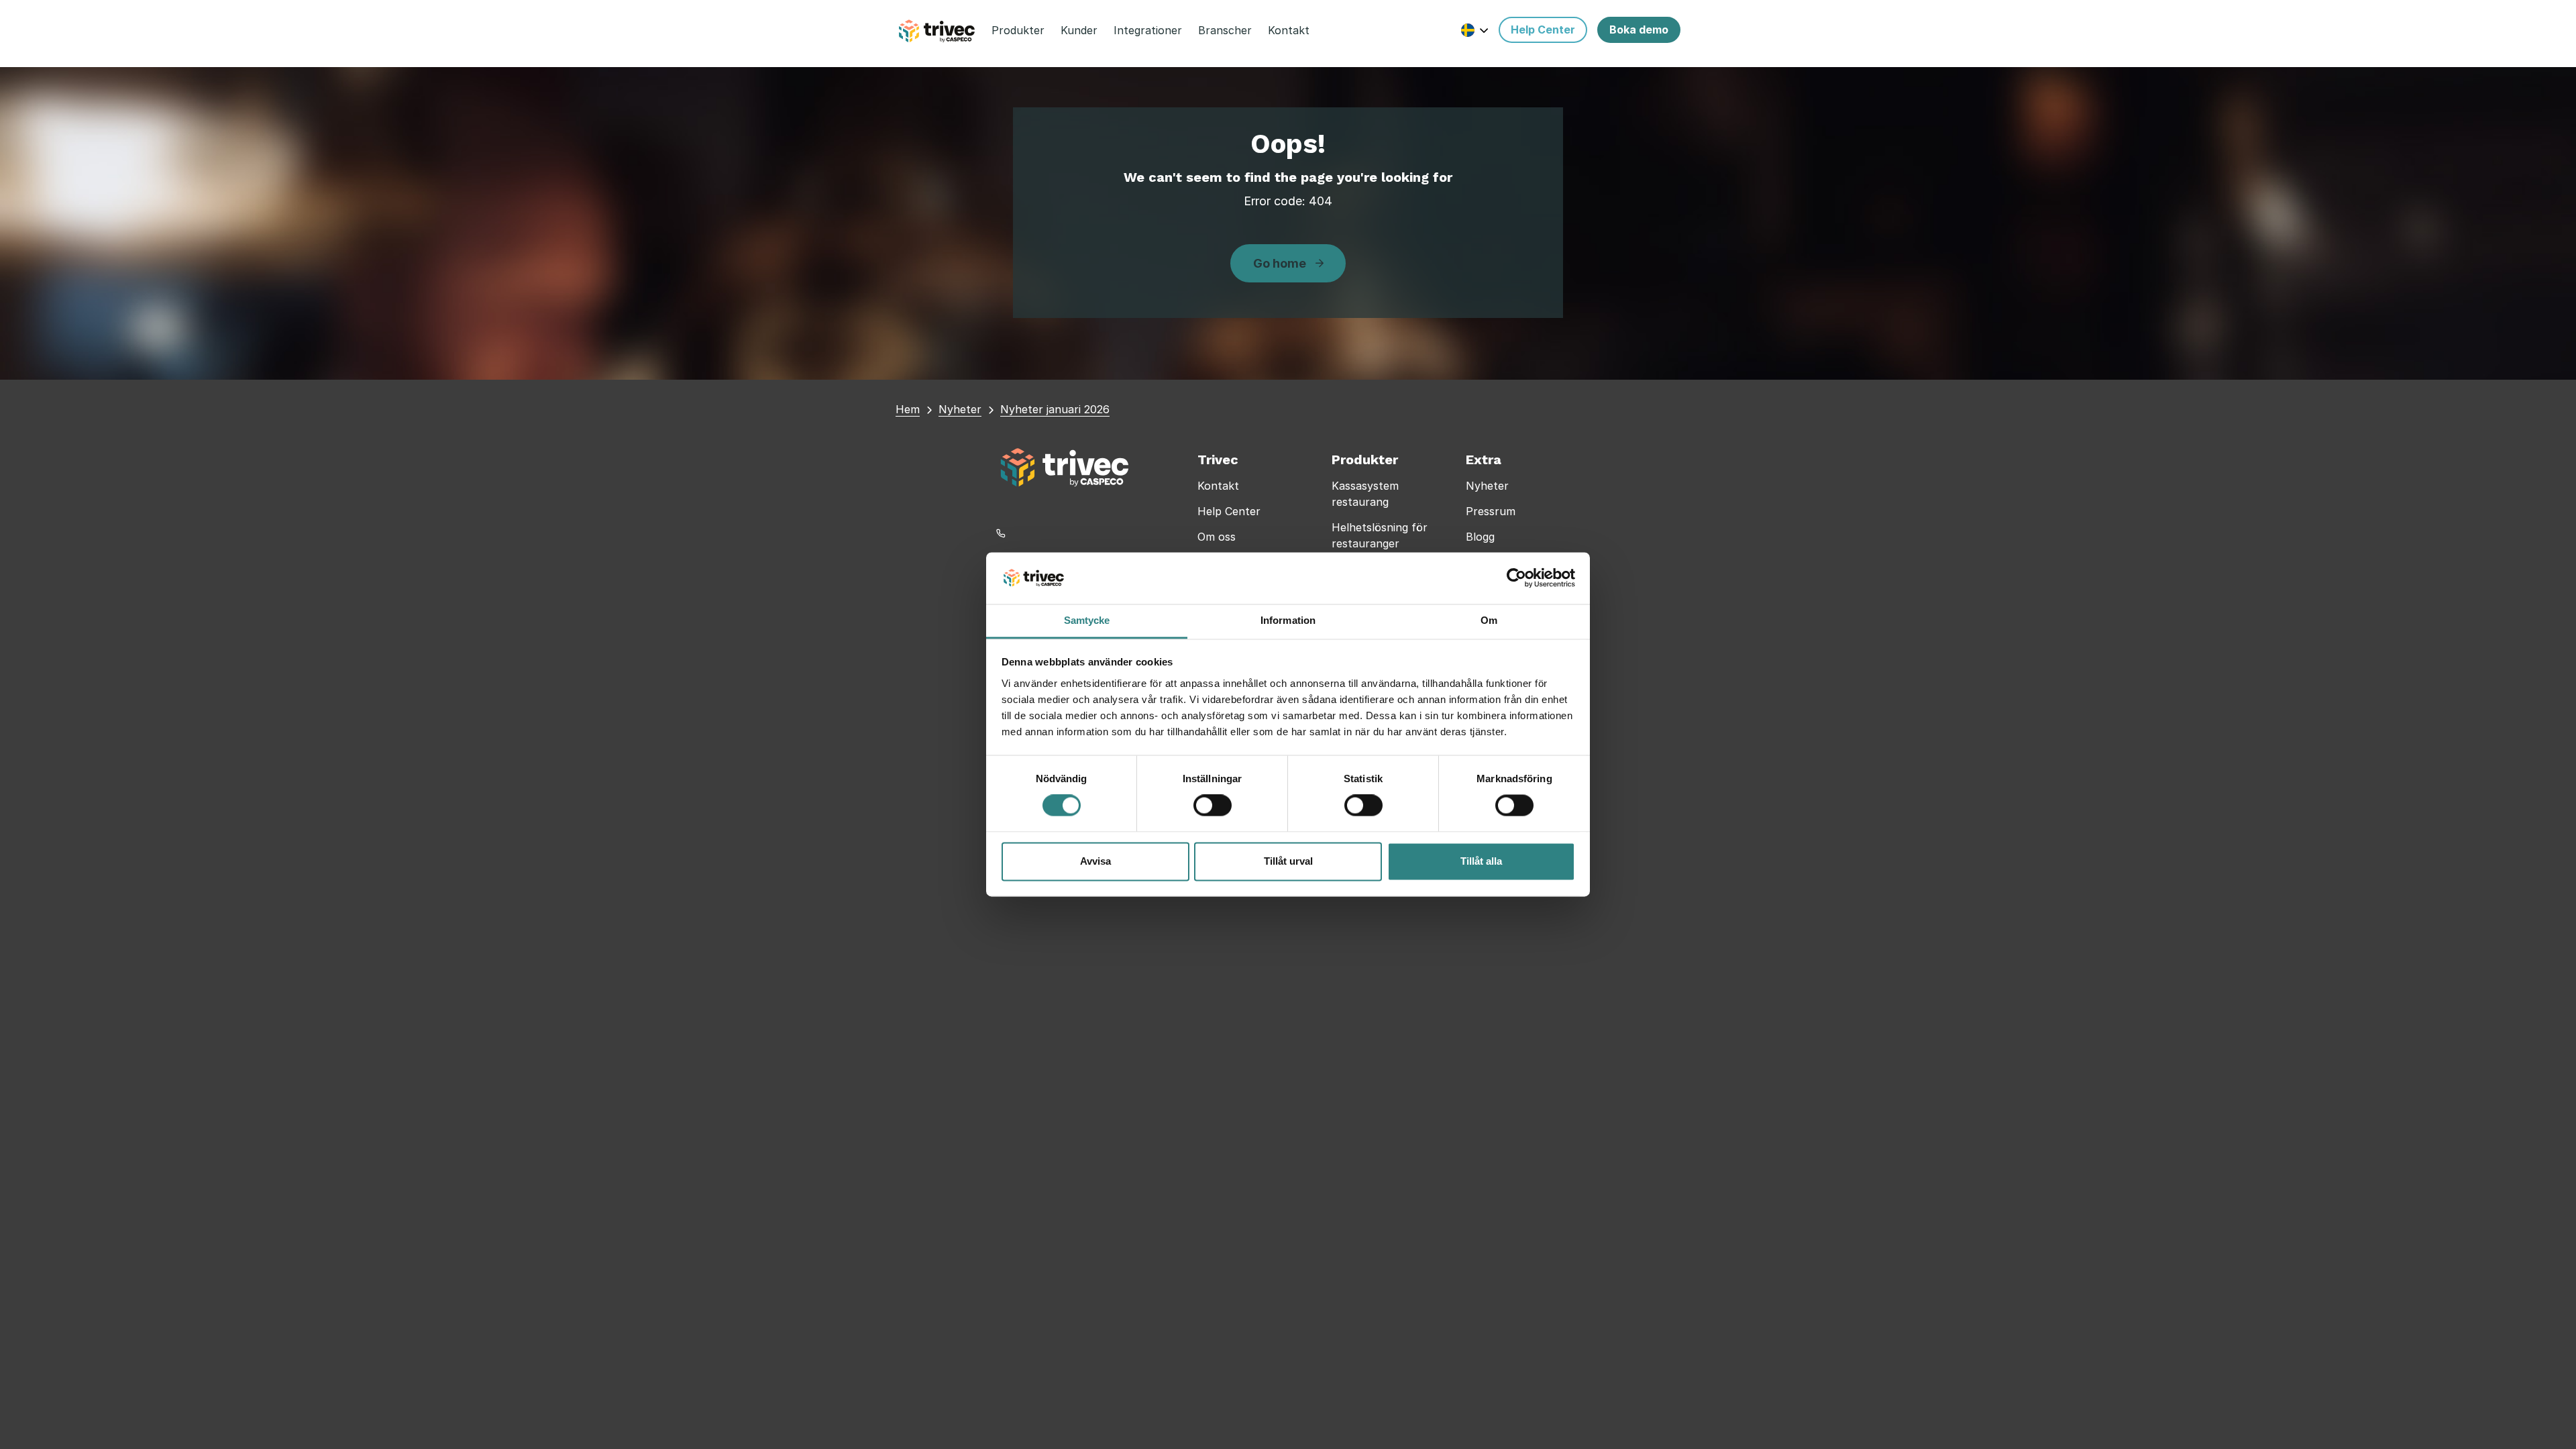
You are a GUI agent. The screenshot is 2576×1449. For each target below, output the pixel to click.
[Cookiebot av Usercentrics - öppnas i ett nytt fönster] (1516, 578)
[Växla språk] (1475, 30)
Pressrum (1491, 511)
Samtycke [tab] (1087, 620)
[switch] (1213, 806)
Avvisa (1095, 861)
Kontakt (1218, 486)
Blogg (1480, 537)
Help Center (1229, 511)
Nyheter (1487, 486)
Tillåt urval (1288, 861)
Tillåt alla (1481, 861)
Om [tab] (1489, 620)
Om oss (1217, 537)
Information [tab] (1288, 620)
